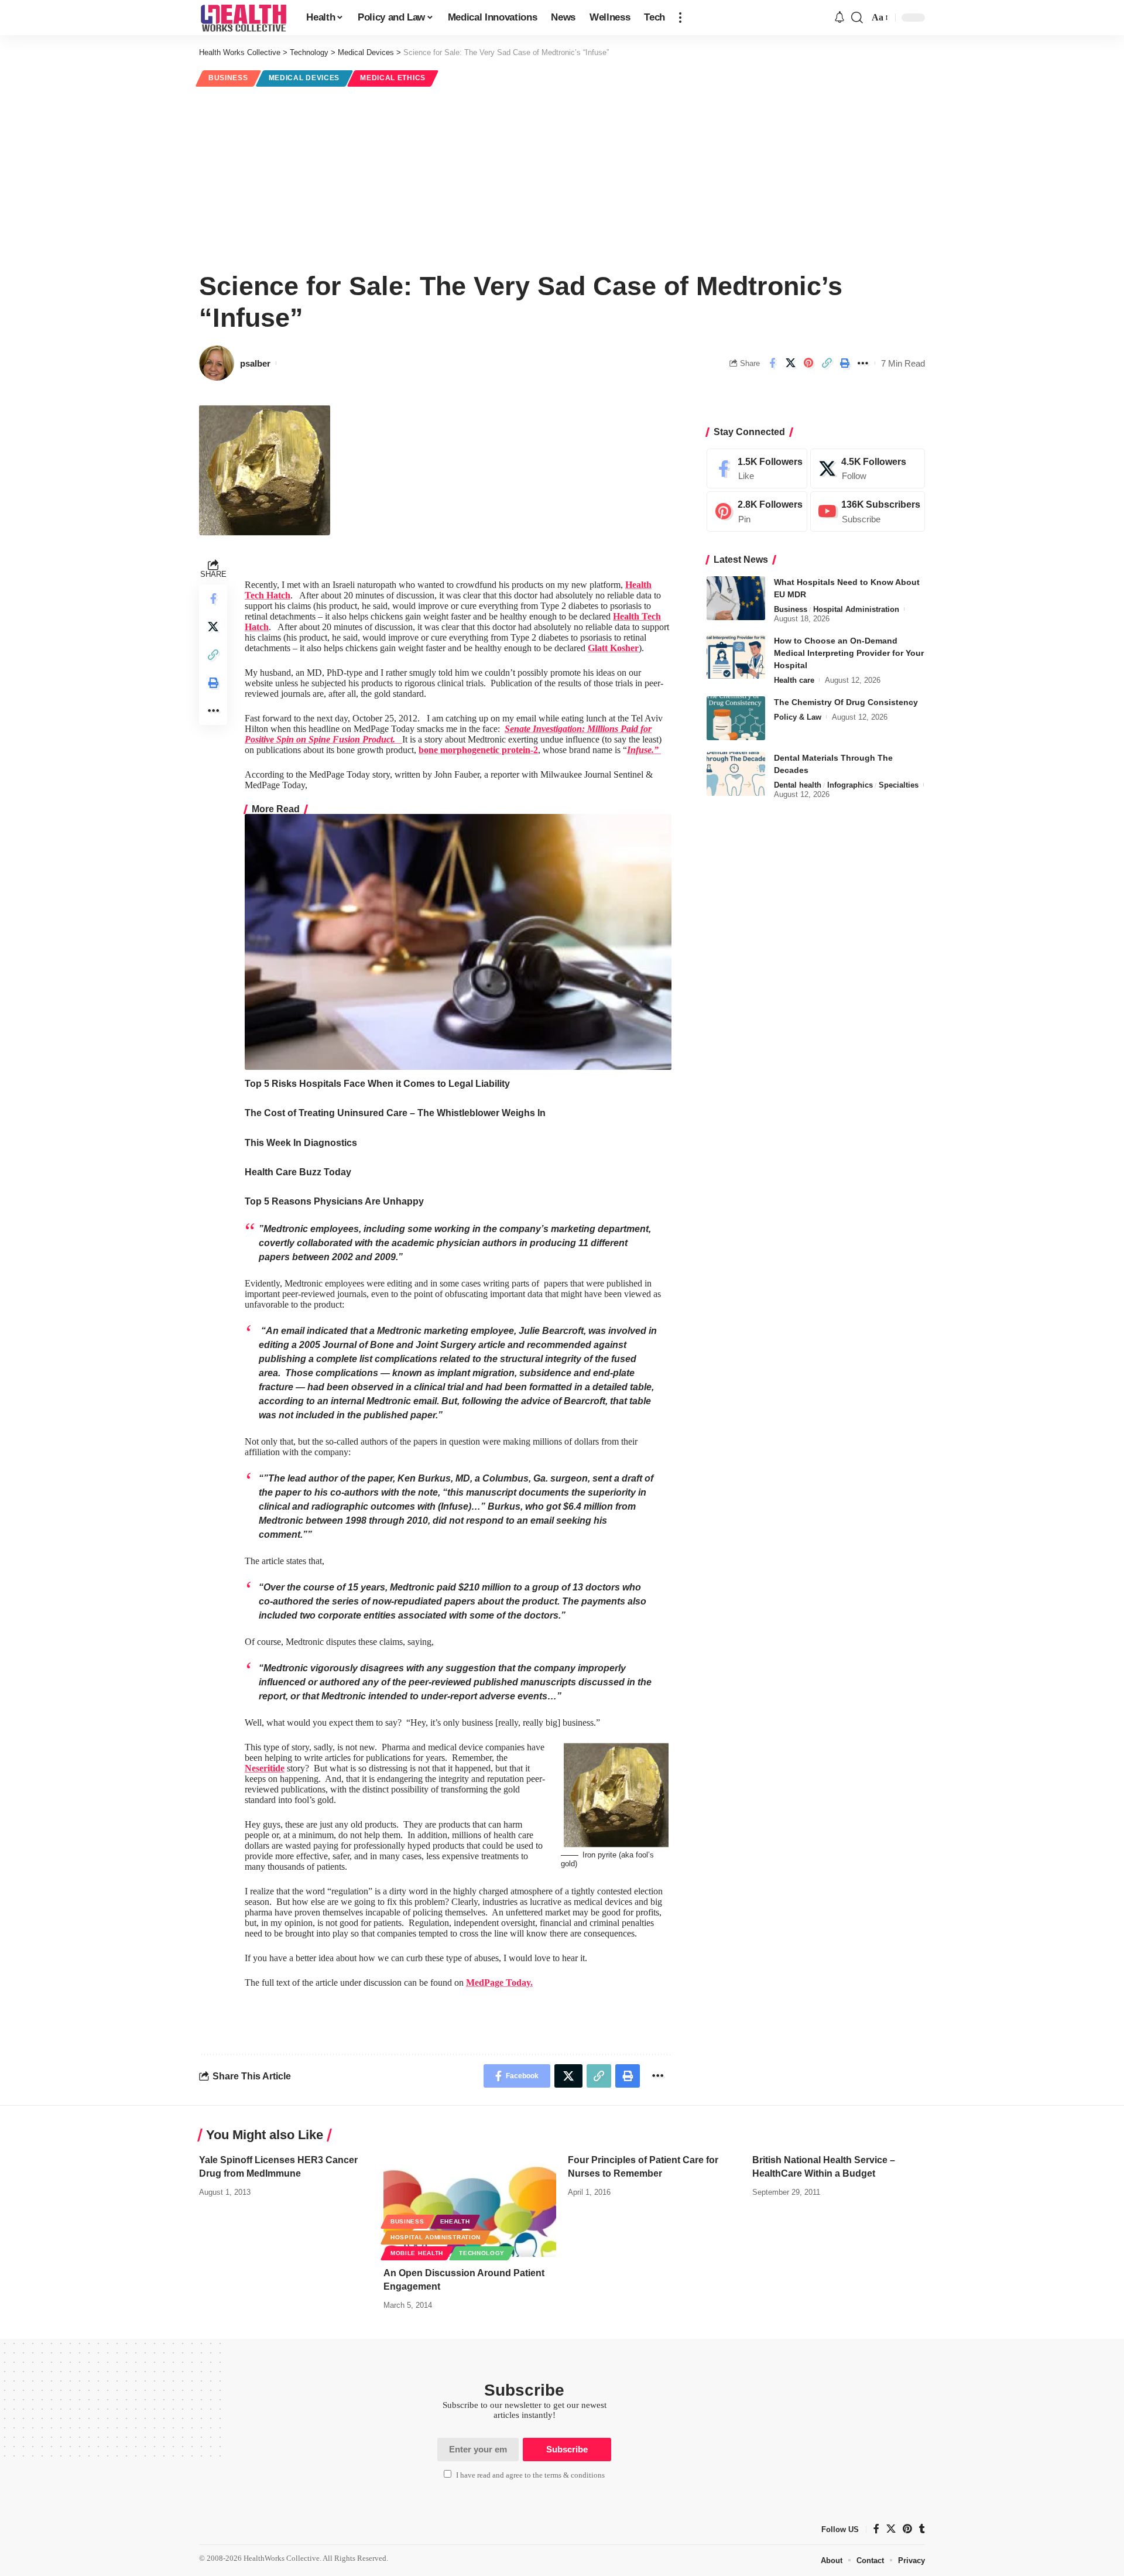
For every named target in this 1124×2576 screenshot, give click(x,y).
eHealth (455, 2221)
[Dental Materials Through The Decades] (736, 774)
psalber (255, 363)
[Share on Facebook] (772, 363)
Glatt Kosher (613, 648)
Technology (482, 2253)
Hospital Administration (856, 609)
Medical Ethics (393, 78)
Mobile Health (417, 2253)
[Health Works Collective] (243, 18)
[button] (680, 18)
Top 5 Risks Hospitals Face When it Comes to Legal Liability (377, 1084)
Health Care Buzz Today (298, 1172)
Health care (794, 680)
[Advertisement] (562, 177)
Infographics (850, 785)
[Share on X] (790, 363)
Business (228, 78)
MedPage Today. (499, 1983)
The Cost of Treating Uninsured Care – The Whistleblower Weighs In (395, 1113)
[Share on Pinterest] (808, 363)
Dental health (798, 785)
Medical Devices (304, 78)
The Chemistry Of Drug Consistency (846, 702)
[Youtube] (868, 512)
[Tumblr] (922, 2530)
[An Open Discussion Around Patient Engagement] (470, 2205)
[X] (868, 469)
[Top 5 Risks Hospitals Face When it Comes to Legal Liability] (458, 942)
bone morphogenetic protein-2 (478, 750)
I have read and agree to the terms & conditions (530, 2475)
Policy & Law (798, 717)
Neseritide (265, 1768)
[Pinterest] (757, 512)
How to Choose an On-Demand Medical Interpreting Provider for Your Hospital (849, 653)
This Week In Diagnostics (301, 1143)
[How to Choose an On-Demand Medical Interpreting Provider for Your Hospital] (736, 657)
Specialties (899, 785)
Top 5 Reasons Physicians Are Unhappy (334, 1201)
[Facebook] (757, 469)
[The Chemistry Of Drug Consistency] (736, 718)
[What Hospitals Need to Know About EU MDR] (736, 598)
